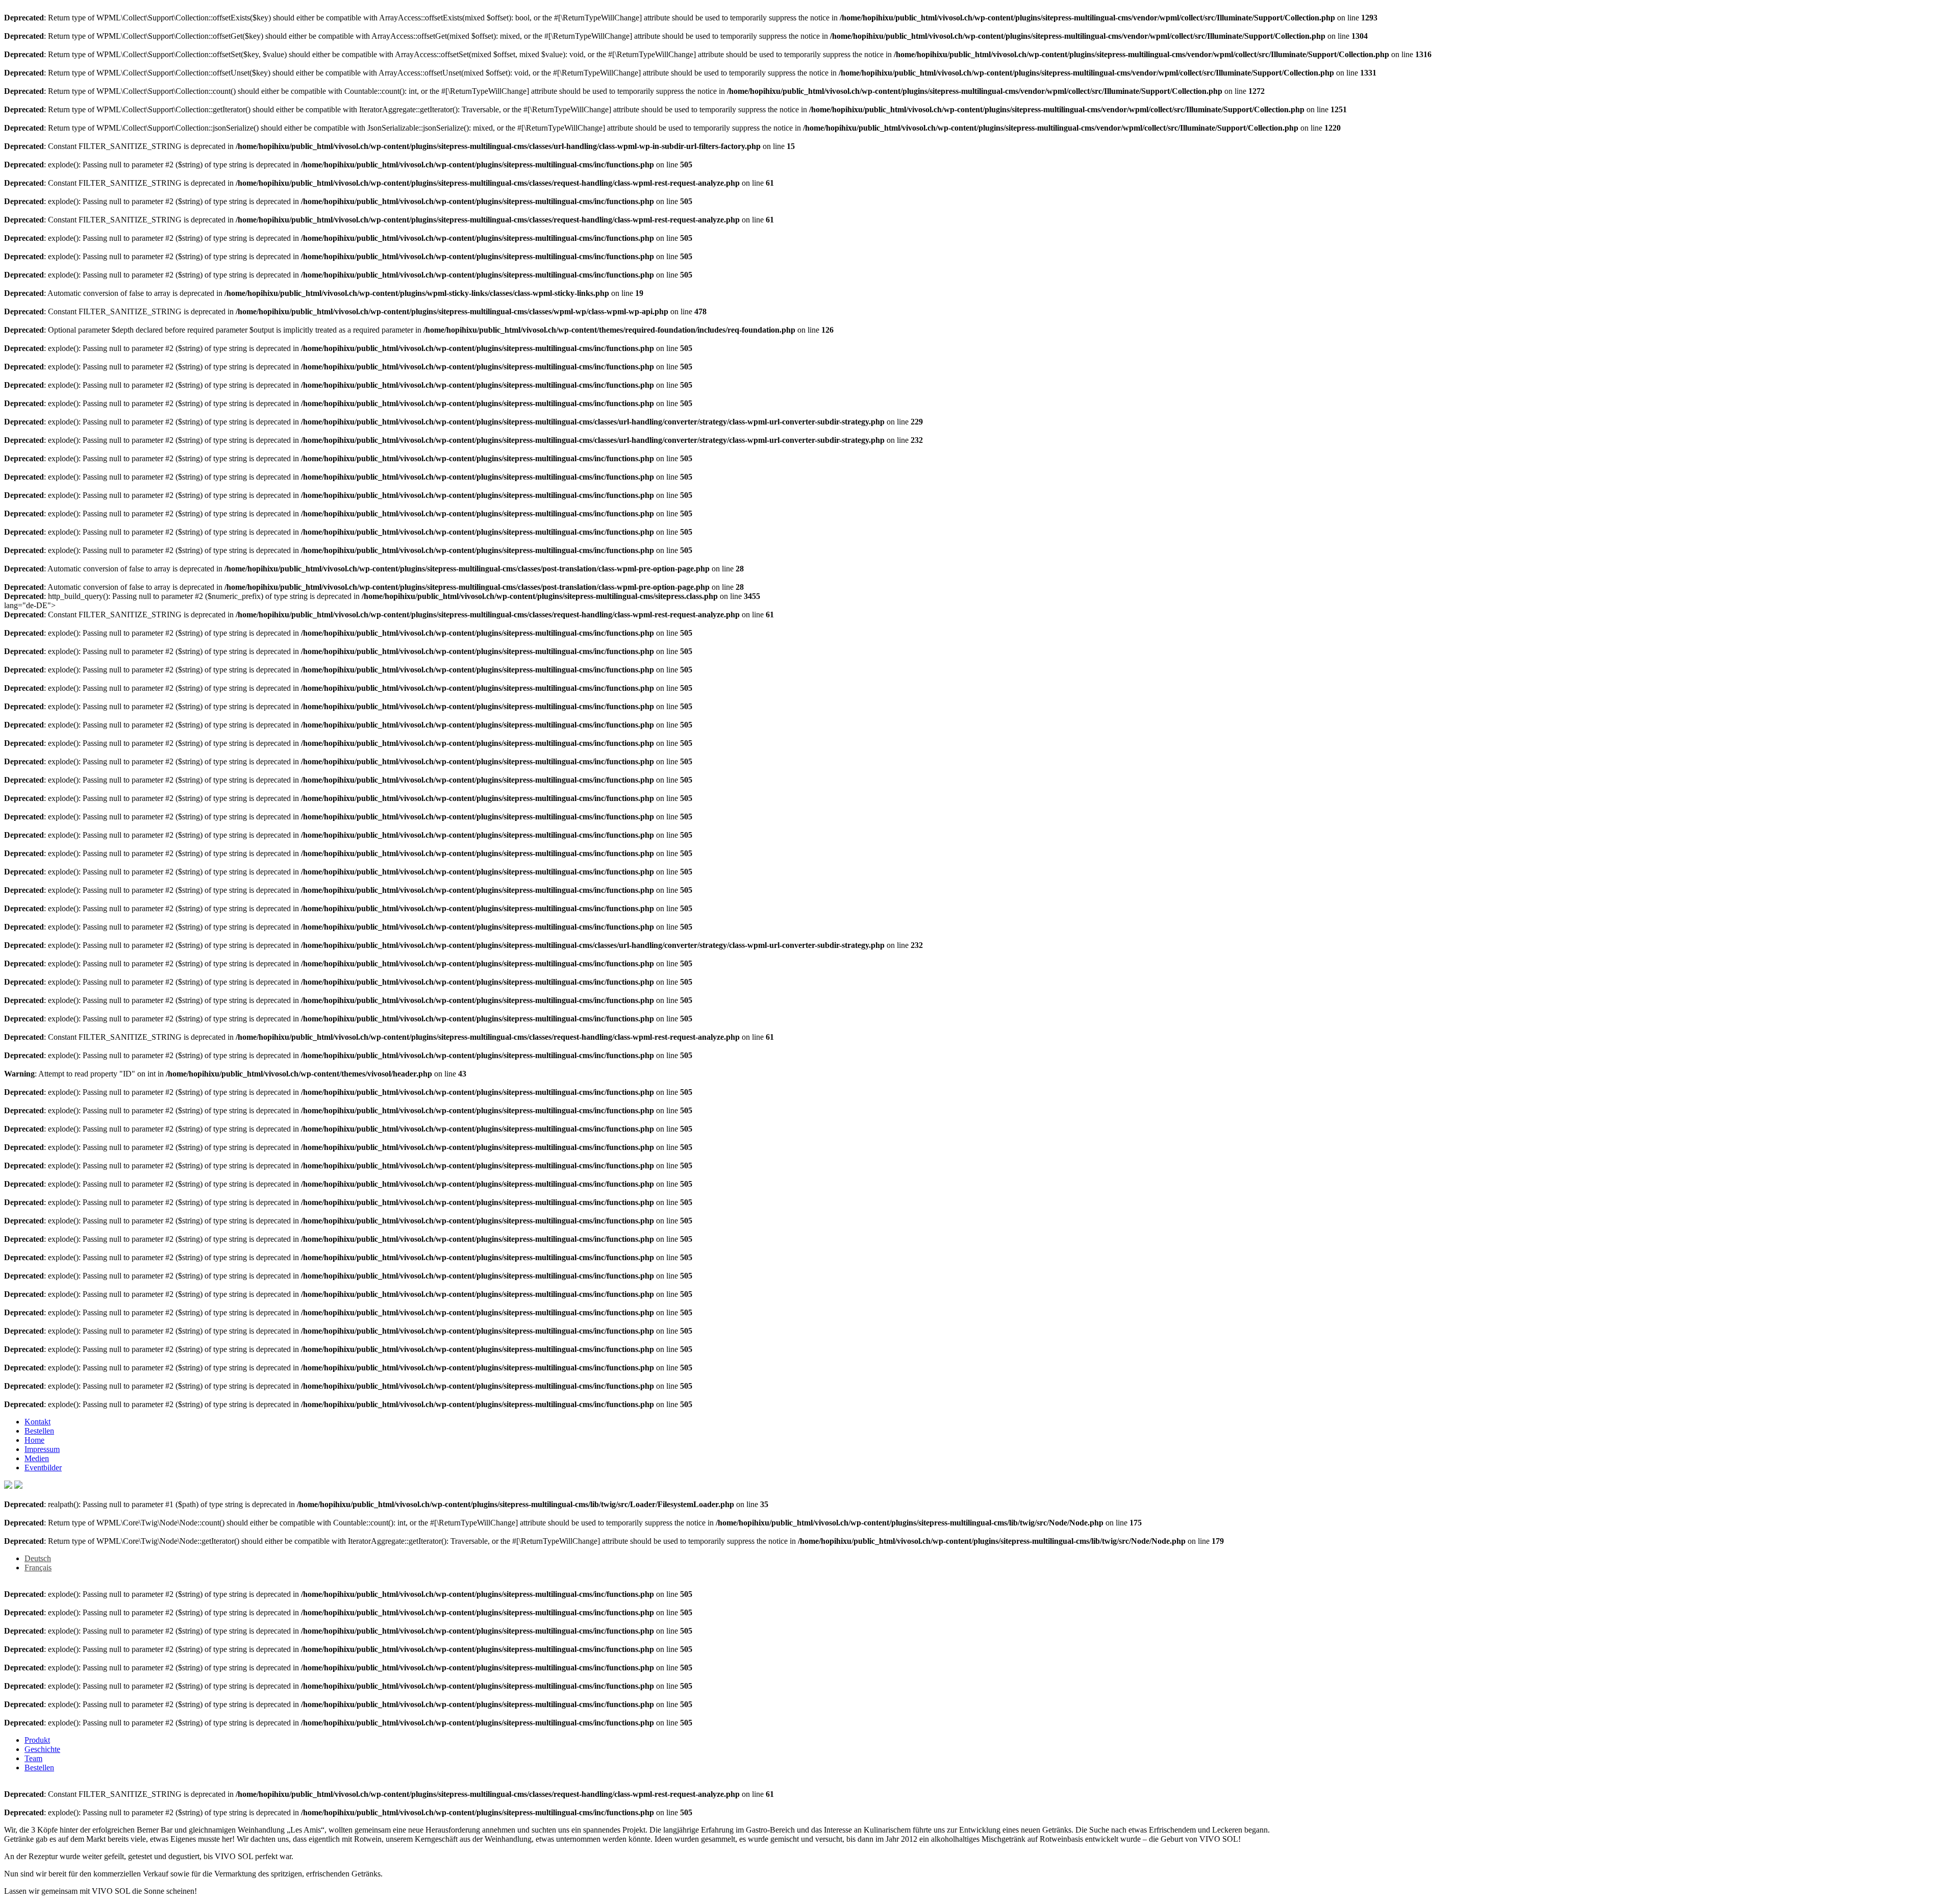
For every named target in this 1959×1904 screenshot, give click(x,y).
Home (34, 1440)
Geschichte (42, 1749)
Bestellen (39, 1431)
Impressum (42, 1449)
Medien (37, 1458)
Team (33, 1758)
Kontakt (37, 1422)
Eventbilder (43, 1468)
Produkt (37, 1740)
